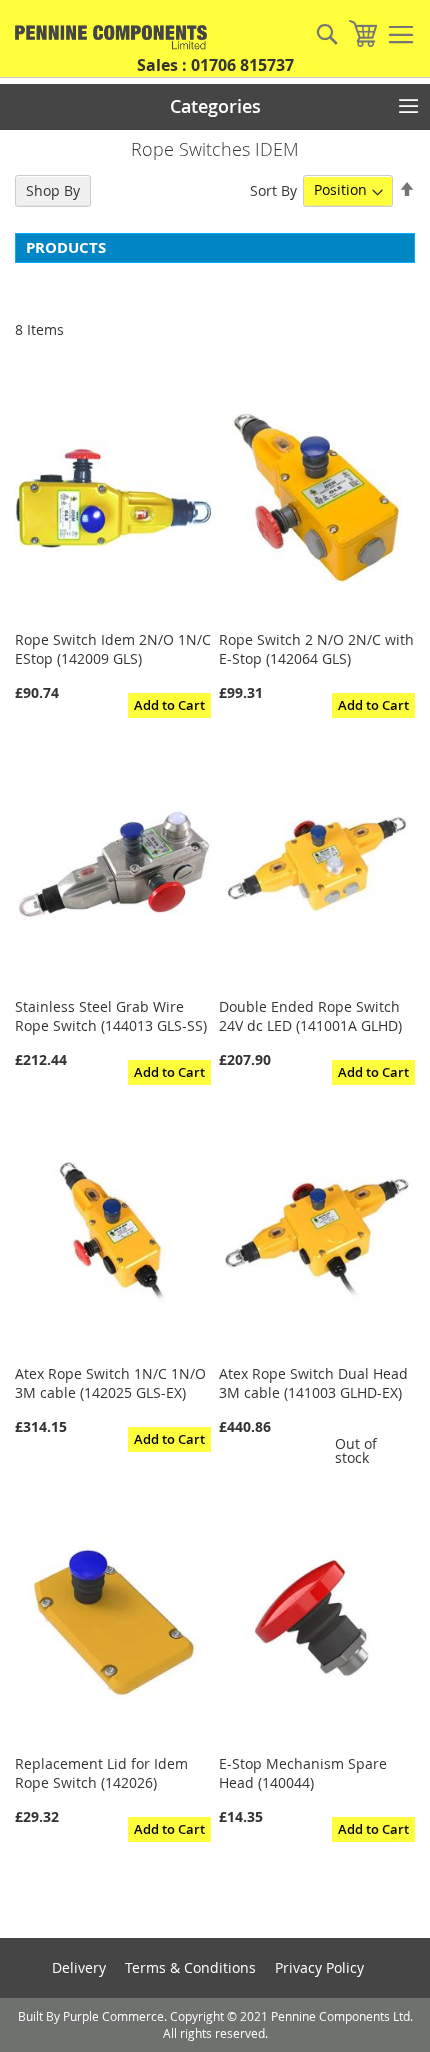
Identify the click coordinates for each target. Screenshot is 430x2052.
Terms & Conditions (190, 1967)
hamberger (401, 35)
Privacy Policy (319, 1967)
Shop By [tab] (53, 190)
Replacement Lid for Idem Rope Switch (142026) (101, 1773)
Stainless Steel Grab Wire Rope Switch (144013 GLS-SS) (111, 1016)
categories (215, 106)
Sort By (273, 189)
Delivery (79, 1967)
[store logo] (105, 37)
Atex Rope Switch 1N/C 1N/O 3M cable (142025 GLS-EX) (110, 1383)
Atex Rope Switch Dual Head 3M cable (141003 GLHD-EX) (313, 1383)
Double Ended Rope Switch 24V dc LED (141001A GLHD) (310, 1016)
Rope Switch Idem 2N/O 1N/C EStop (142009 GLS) (113, 649)
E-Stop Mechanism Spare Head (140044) (303, 1773)
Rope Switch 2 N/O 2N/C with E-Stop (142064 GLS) (316, 649)
